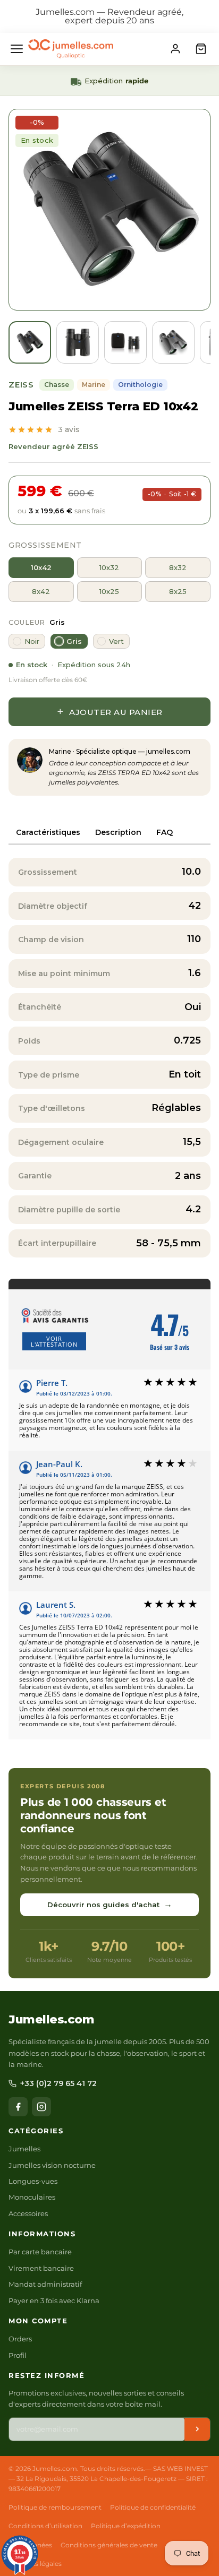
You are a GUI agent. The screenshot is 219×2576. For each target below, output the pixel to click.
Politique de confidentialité (153, 2507)
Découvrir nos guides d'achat (110, 1904)
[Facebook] (18, 2107)
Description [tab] (118, 832)
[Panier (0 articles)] (201, 49)
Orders (20, 2339)
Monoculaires (32, 2197)
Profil (18, 2355)
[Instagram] (41, 2107)
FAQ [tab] (165, 832)
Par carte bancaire (40, 2252)
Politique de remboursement (55, 2507)
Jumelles (24, 2149)
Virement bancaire (41, 2268)
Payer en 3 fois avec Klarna (54, 2301)
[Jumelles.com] (71, 49)
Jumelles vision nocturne (52, 2165)
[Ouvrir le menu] (17, 49)
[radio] (27, 641)
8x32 (178, 567)
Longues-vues (33, 2181)
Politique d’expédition (126, 2526)
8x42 (41, 591)
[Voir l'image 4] (173, 342)
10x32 (109, 567)
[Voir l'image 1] (30, 342)
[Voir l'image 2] (78, 342)
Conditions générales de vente (109, 2545)
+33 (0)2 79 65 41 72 (58, 2083)
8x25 (178, 591)
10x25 (109, 591)
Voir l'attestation (54, 1341)
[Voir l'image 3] (125, 342)
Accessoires (28, 2213)
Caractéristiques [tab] (48, 832)
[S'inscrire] (197, 2429)
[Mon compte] (175, 49)
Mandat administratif (45, 2284)
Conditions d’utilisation (45, 2526)
